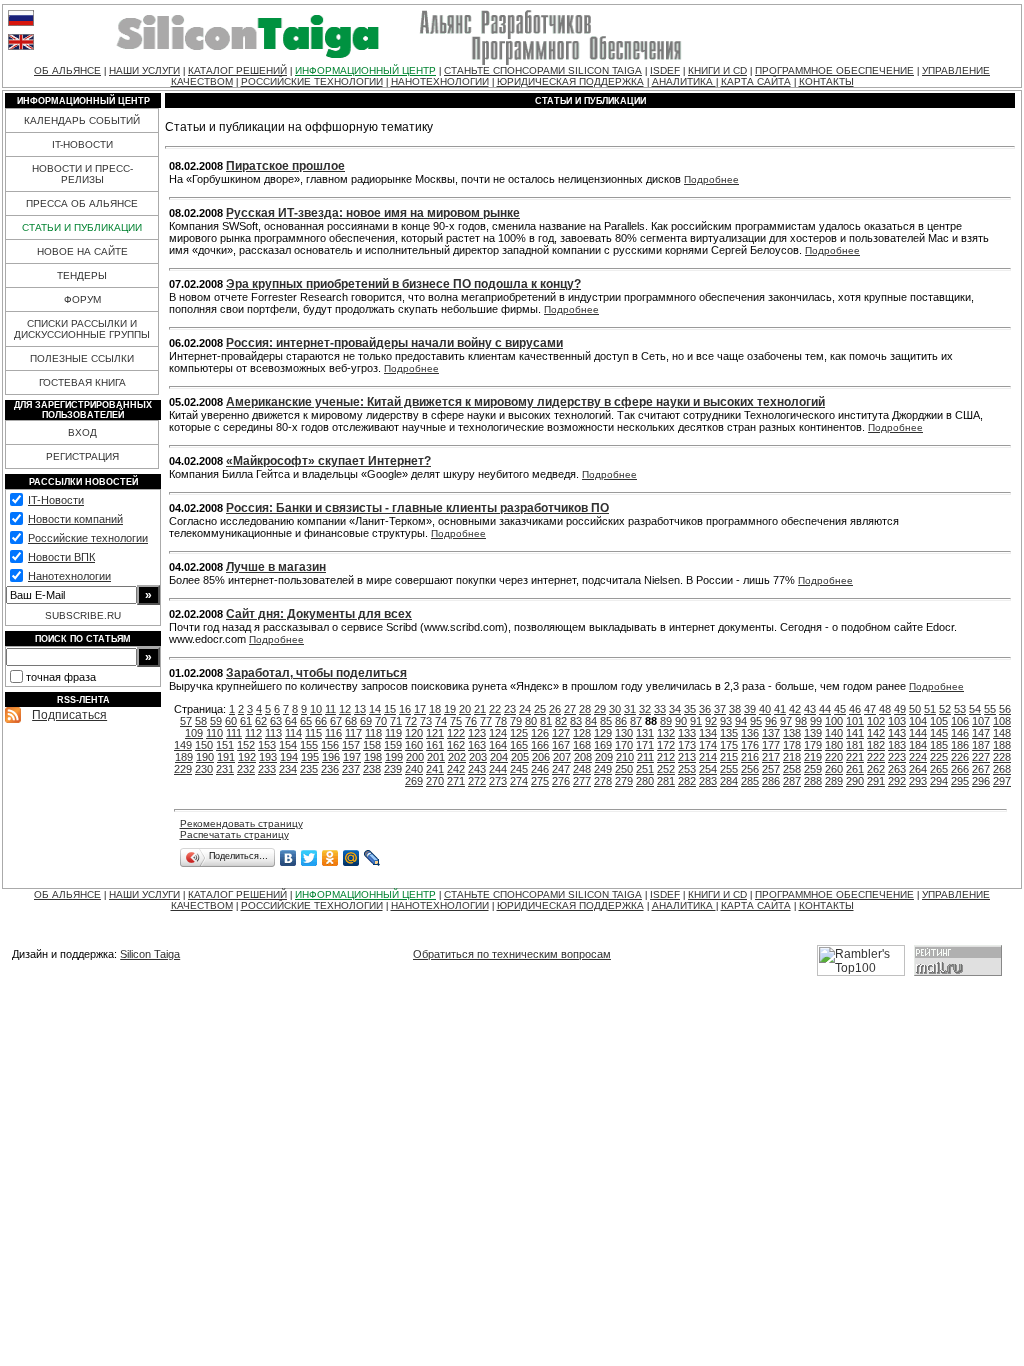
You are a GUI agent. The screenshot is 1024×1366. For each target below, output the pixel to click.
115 (313, 733)
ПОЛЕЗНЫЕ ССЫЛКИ (82, 358)
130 (624, 733)
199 (394, 757)
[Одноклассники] (330, 858)
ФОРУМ (82, 299)
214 (708, 757)
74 (441, 721)
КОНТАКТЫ (826, 81)
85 (606, 721)
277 (582, 781)
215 (729, 757)
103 (897, 721)
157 (351, 745)
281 (666, 781)
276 (561, 781)
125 (519, 733)
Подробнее (711, 179)
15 (390, 709)
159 (393, 745)
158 (372, 745)
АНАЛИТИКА (684, 81)
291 (876, 781)
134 (708, 733)
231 (225, 769)
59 (216, 721)
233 (267, 769)
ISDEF (665, 70)
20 (465, 709)
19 (450, 709)
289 (834, 781)
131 (645, 733)
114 (293, 733)
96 (771, 721)
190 (205, 757)
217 (771, 757)
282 (687, 781)
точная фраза (61, 677)
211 (645, 757)
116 (333, 733)
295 (960, 781)
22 (495, 709)
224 (918, 757)
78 (501, 721)
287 (792, 781)
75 (456, 721)
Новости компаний (75, 519)
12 (345, 709)
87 (636, 721)
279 (624, 781)
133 (687, 733)
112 (253, 733)
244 (498, 769)
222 (876, 757)
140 (834, 733)
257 (771, 769)
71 (396, 721)
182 (876, 745)
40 (765, 709)
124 (498, 733)
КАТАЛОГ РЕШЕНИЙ (237, 70)
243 (477, 769)
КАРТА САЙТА (756, 81)
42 (795, 709)
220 (834, 757)
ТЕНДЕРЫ (82, 275)
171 (645, 745)
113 (273, 733)
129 (603, 733)
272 (477, 781)
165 (519, 745)
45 (840, 709)
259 (813, 769)
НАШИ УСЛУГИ (144, 70)
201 (436, 757)
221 (855, 757)
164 (498, 745)
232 (246, 769)
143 (897, 733)
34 (675, 709)
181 (855, 745)
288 (813, 781)
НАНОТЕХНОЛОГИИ (440, 81)
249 (603, 769)
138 (792, 733)
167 (561, 745)
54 (975, 709)
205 (520, 757)
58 (201, 721)
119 (393, 733)
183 (897, 745)
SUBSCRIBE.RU (83, 615)
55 (990, 709)
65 (306, 721)
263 (897, 769)
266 (960, 769)
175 (729, 745)
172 (666, 745)
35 (690, 709)
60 (231, 721)
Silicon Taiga (150, 954)
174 (708, 745)
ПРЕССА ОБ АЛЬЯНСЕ (82, 203)
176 (750, 745)
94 (741, 721)
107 (981, 721)
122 (456, 733)
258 (792, 769)
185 (939, 745)
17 (420, 709)
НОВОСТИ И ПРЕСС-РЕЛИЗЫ (82, 174)
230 (204, 769)
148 (1002, 733)
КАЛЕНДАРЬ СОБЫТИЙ (82, 120)
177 (771, 745)
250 (624, 769)
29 (600, 709)
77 (486, 721)
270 (435, 781)
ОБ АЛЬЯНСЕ (67, 70)
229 (183, 769)
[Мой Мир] (351, 858)
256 (750, 769)
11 (330, 709)
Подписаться (69, 715)
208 (583, 757)
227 (981, 757)
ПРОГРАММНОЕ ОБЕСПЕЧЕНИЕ (834, 70)
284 (729, 781)
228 (1002, 757)
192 (247, 757)
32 (645, 709)
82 (561, 721)
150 (204, 745)
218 (792, 757)
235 (309, 769)
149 (183, 745)
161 (435, 745)
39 (750, 709)
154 (288, 745)
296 (981, 781)
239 (393, 769)
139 (813, 733)
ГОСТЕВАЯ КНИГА (82, 382)
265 (939, 769)
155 (309, 745)
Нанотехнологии (69, 576)
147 (981, 733)
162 (456, 745)
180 (834, 745)
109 (194, 733)
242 (456, 769)
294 (939, 781)
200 (415, 757)
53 (960, 709)
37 (720, 709)
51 (930, 709)
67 (336, 721)
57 (186, 721)
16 (405, 709)
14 (375, 709)
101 (855, 721)
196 (331, 757)
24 (525, 709)
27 (570, 709)
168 (582, 745)
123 (477, 733)
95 (756, 721)
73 (426, 721)
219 (813, 757)
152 (246, 745)
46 (855, 709)
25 (540, 709)
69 (366, 721)
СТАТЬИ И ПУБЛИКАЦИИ (82, 227)
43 (810, 709)
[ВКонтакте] (288, 858)
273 (498, 781)
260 (834, 769)
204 (499, 757)
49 (900, 709)
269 (414, 781)
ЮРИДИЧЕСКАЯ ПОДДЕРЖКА (570, 81)
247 (561, 769)
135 (729, 733)
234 (288, 769)
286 (771, 781)
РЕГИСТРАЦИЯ (82, 456)
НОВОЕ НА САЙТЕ (82, 251)
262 (876, 769)
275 (540, 781)
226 (960, 757)
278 (603, 781)
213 (687, 757)
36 (705, 709)
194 (289, 757)
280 (645, 781)
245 (519, 769)
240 (414, 769)
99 (816, 721)
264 (918, 769)
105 (939, 721)
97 (786, 721)
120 (414, 733)
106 (960, 721)
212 (666, 757)
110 (214, 733)
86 (621, 721)
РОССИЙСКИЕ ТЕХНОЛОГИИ (312, 81)
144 (918, 733)
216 (750, 757)
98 (801, 721)
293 (918, 781)
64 (291, 721)
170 (624, 745)
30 (615, 709)
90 (681, 721)
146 (960, 733)
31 (630, 709)
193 (268, 757)
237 (351, 769)
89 (666, 721)
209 (604, 757)
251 (645, 769)
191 (226, 757)
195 (310, 757)
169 (603, 745)
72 (411, 721)
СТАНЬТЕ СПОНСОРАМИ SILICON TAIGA (543, 70)
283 (708, 781)
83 (576, 721)
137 (771, 733)
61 (246, 721)
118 (373, 733)
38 (735, 709)
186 (960, 745)
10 (316, 709)
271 (456, 781)
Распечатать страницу (234, 834)
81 (546, 721)
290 (855, 781)
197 (352, 757)
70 (381, 721)
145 (939, 733)
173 (687, 745)
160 (414, 745)
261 (855, 769)
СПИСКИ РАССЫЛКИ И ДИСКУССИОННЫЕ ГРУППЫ (82, 329)
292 (897, 781)
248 (582, 769)
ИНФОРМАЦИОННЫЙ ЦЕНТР (365, 70)
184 (918, 745)
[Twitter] (309, 858)
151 (225, 745)
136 (750, 733)
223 (897, 757)
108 (1002, 721)
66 (321, 721)
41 (780, 709)
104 (918, 721)
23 (510, 709)
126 (540, 733)
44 (825, 709)
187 (981, 745)
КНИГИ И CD (717, 70)
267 (981, 769)
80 (531, 721)
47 (870, 709)
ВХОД (82, 432)
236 (330, 769)
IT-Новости (56, 500)
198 (373, 757)
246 (540, 769)
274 (519, 781)
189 (184, 757)
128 (582, 733)
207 (562, 757)
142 (876, 733)
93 (726, 721)
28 (585, 709)
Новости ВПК (61, 557)
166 (540, 745)
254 (708, 769)
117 (353, 733)
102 (876, 721)
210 (625, 757)
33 (660, 709)
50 (915, 709)
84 (591, 721)
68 (351, 721)
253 (687, 769)
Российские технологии (88, 538)
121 (435, 733)
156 (330, 745)
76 (471, 721)
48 (885, 709)
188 (1002, 745)
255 (729, 769)
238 (372, 769)
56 (1005, 709)
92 (711, 721)
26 (555, 709)
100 (834, 721)
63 (276, 721)
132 (666, 733)
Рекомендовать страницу (241, 823)
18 (435, 709)
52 (945, 709)
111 (234, 733)
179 (813, 745)
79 (516, 721)
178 (792, 745)
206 (541, 757)
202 (457, 757)
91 (696, 721)
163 (477, 745)
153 (267, 745)
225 (939, 757)
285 (750, 781)
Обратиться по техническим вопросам (512, 954)
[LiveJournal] (372, 858)
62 (261, 721)
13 (360, 709)
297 (1002, 781)
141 (855, 733)
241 (435, 769)
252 (666, 769)
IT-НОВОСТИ (82, 144)
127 (561, 733)
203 (478, 757)
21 (480, 709)
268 (1002, 769)
